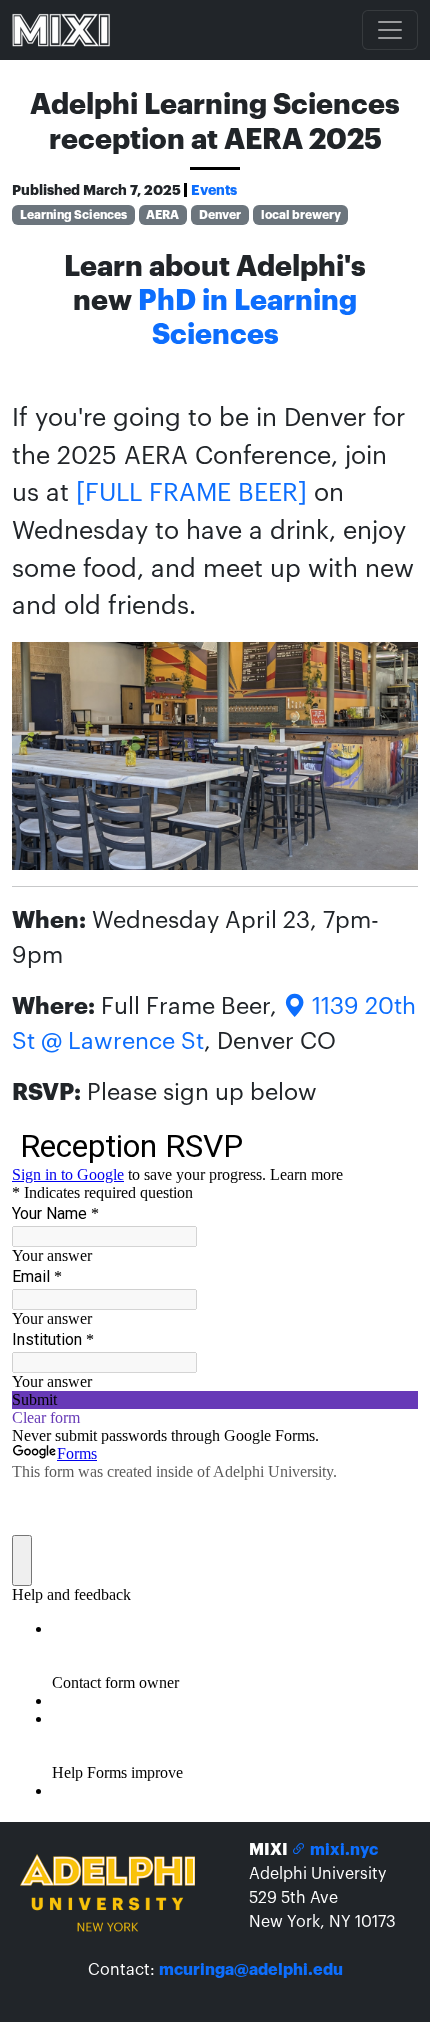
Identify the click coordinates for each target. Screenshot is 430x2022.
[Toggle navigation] (390, 30)
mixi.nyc (342, 1850)
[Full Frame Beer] (191, 493)
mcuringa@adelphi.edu (251, 1970)
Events (214, 190)
